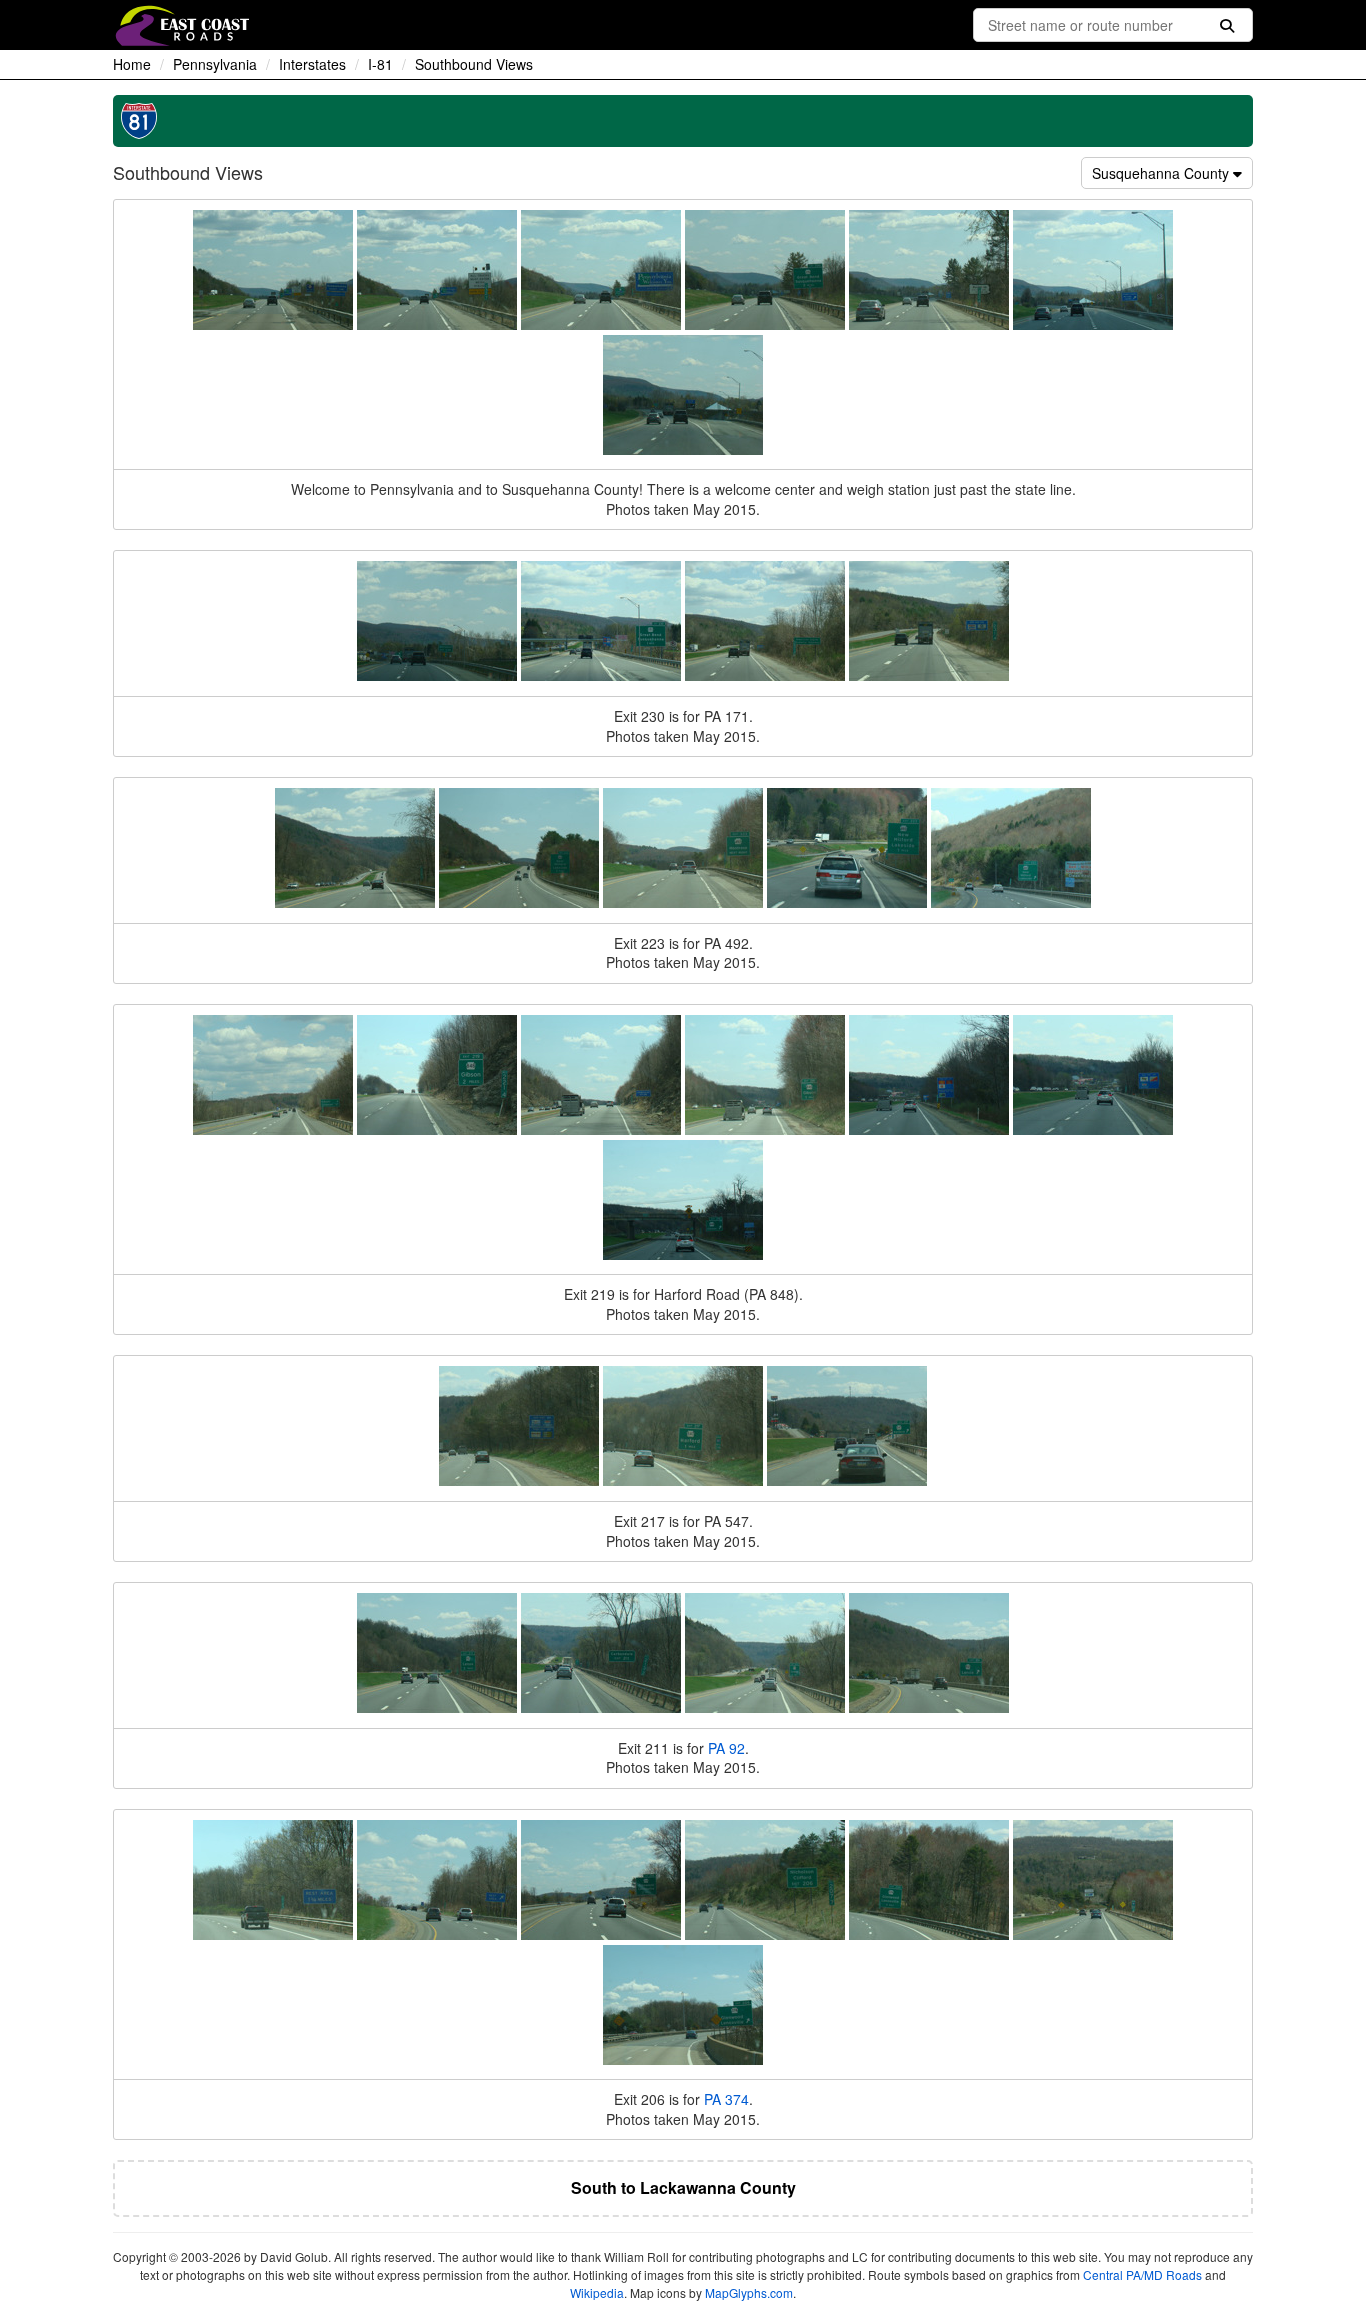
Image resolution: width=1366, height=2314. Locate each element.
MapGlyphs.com (749, 2292)
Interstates (312, 64)
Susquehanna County (1162, 173)
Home (132, 64)
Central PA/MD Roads (1142, 2274)
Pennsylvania (215, 64)
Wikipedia (597, 2292)
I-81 (380, 64)
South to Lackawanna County (683, 2187)
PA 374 (726, 2099)
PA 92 (726, 1748)
